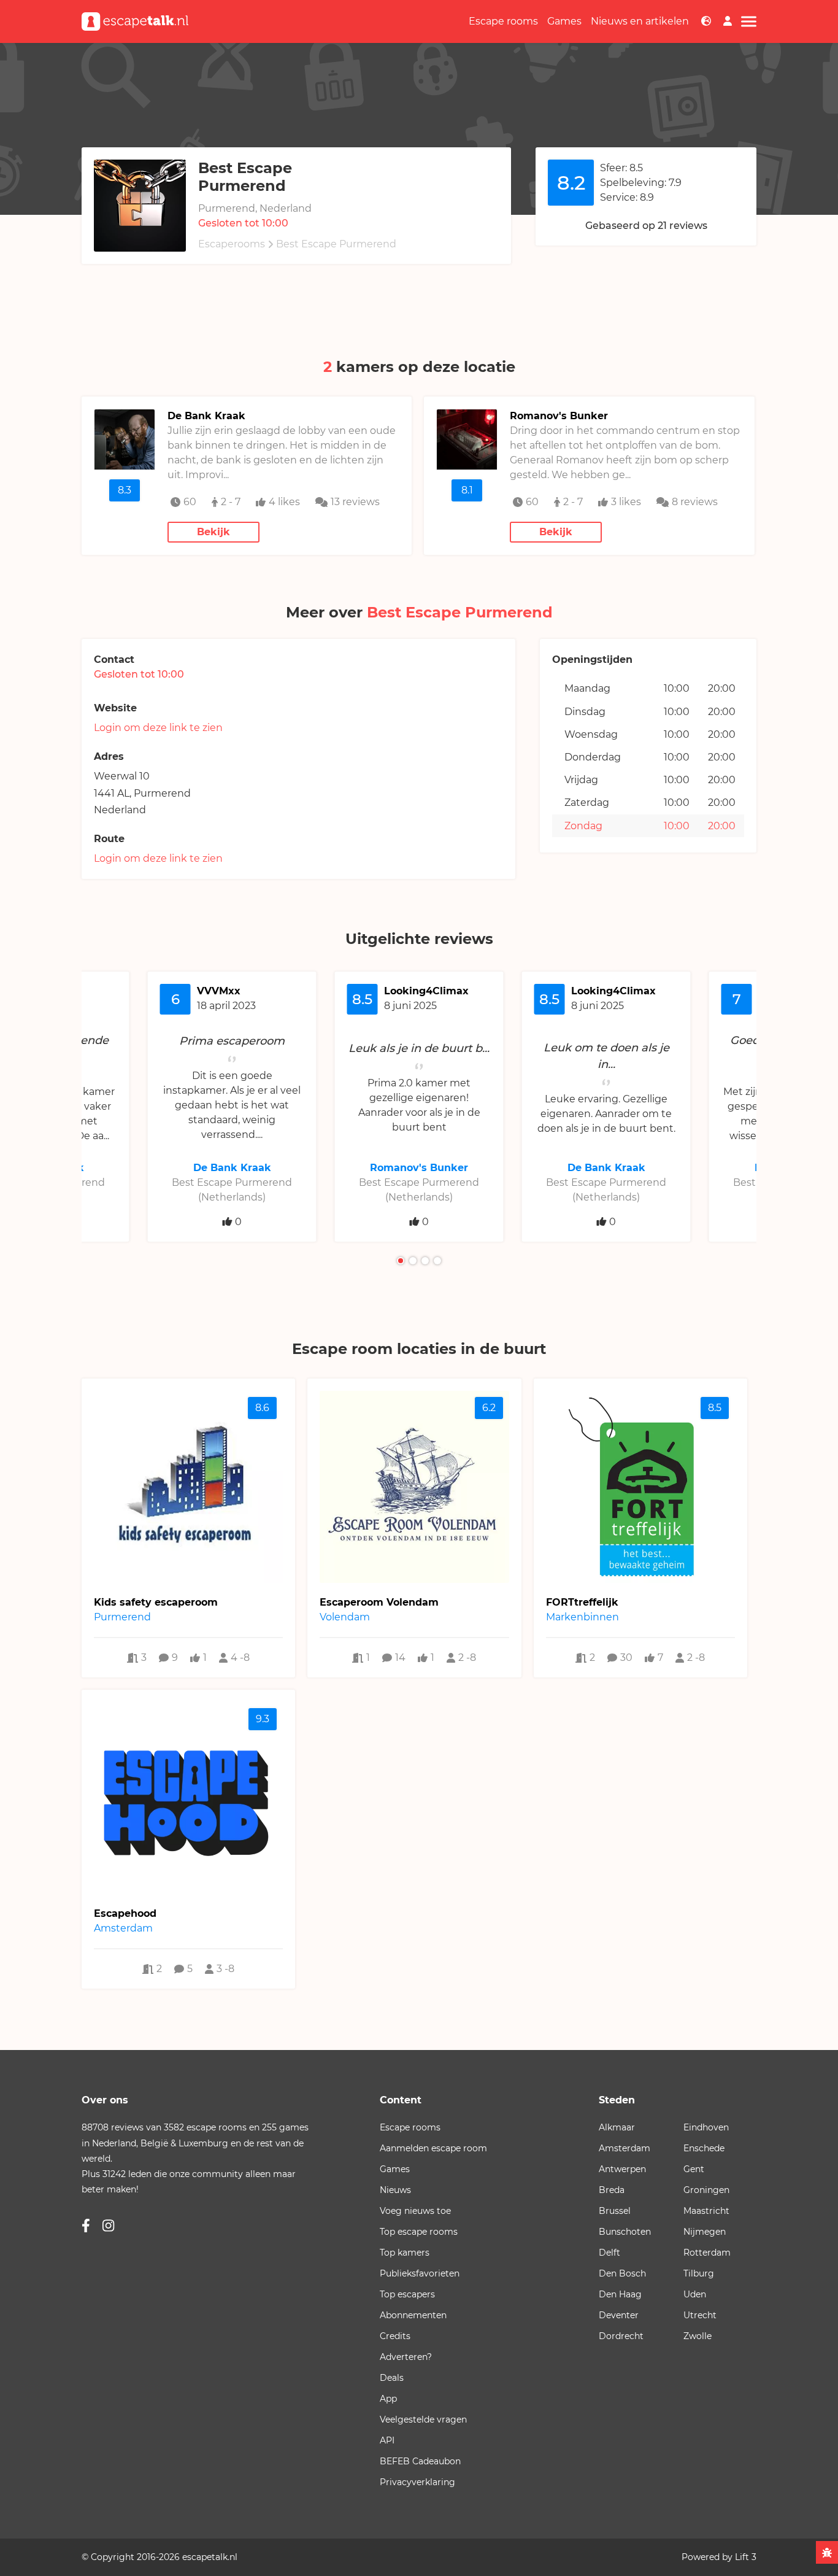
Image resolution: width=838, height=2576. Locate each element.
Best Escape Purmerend (336, 244)
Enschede (704, 2148)
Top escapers (407, 2294)
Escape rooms (503, 21)
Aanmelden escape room (433, 2148)
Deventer (619, 2315)
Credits (395, 2336)
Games (564, 21)
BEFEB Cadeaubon (420, 2461)
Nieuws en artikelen (640, 21)
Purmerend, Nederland (255, 208)
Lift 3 (746, 2557)
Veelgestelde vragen (423, 2419)
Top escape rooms (419, 2232)
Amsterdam (625, 2148)
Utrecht (700, 2315)
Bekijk (213, 532)
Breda (612, 2190)
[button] (401, 1261)
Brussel (615, 2211)
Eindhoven (706, 2127)
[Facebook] (86, 2226)
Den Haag (620, 2294)
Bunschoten (625, 2232)
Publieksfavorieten (420, 2273)
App (388, 2399)
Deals (392, 2378)
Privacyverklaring (417, 2482)
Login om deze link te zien (158, 728)
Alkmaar (617, 2127)
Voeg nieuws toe (415, 2211)
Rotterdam (707, 2253)
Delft (609, 2253)
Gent (694, 2169)
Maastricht (706, 2211)
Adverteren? (406, 2357)
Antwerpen (622, 2169)
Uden (695, 2294)
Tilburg (699, 2273)
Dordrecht (621, 2336)
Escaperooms (232, 244)
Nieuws (395, 2190)
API (387, 2440)
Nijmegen (705, 2232)
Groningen (706, 2190)
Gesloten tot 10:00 (243, 223)
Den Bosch (622, 2273)
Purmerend (162, 793)
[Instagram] (108, 2226)
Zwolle (698, 2336)
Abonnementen (413, 2315)
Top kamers (405, 2253)
